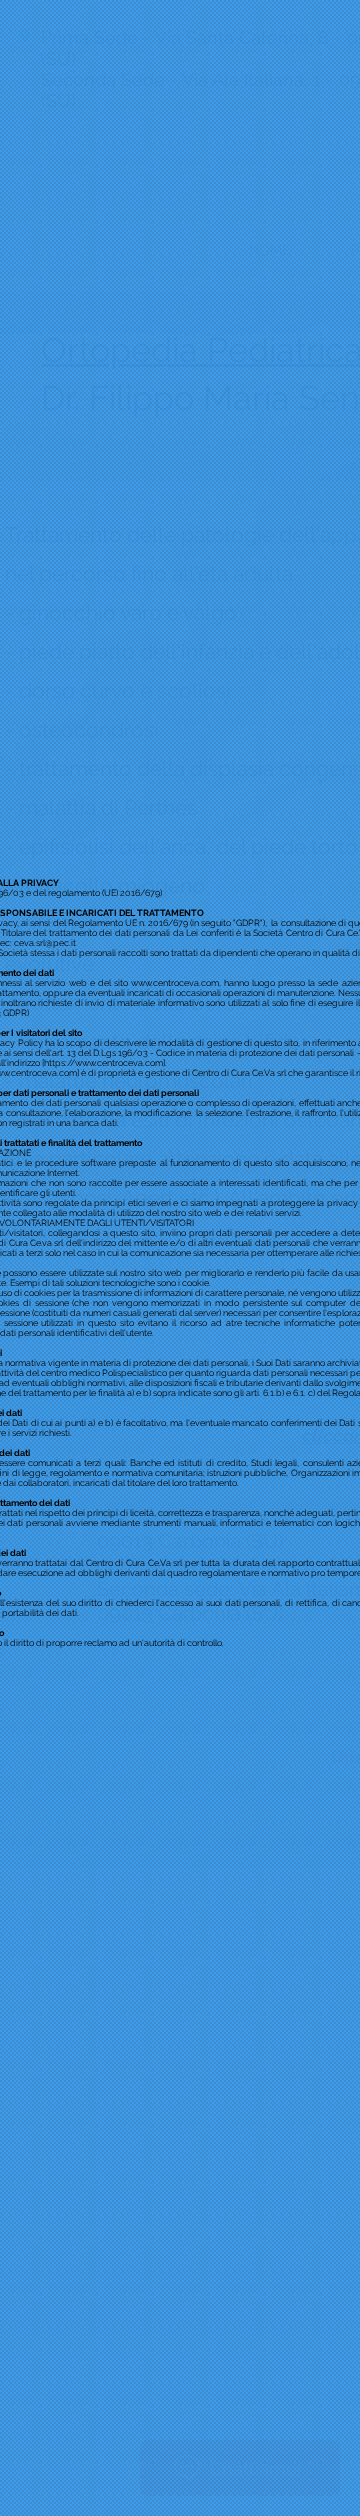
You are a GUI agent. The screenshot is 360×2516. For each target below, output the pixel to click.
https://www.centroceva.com (103, 1063)
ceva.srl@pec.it (45, 943)
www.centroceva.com (175, 983)
